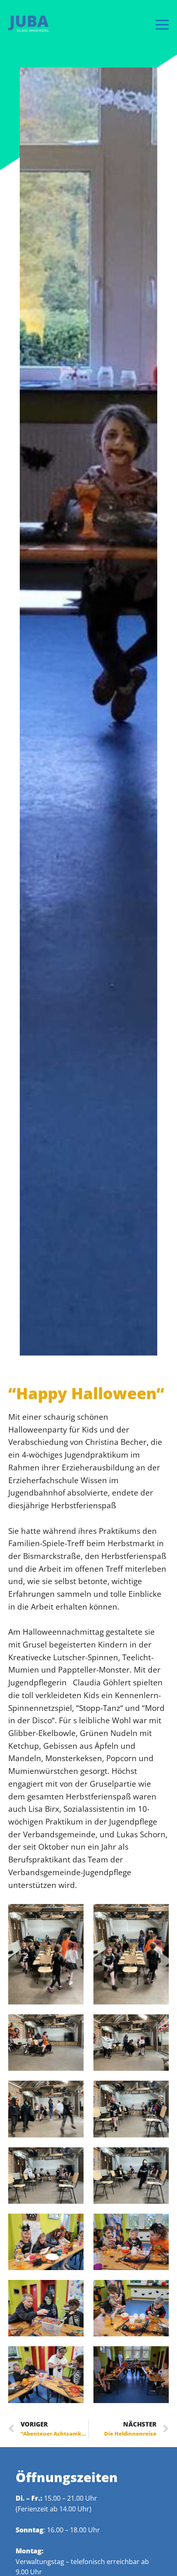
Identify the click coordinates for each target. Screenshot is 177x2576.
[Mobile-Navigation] (162, 24)
